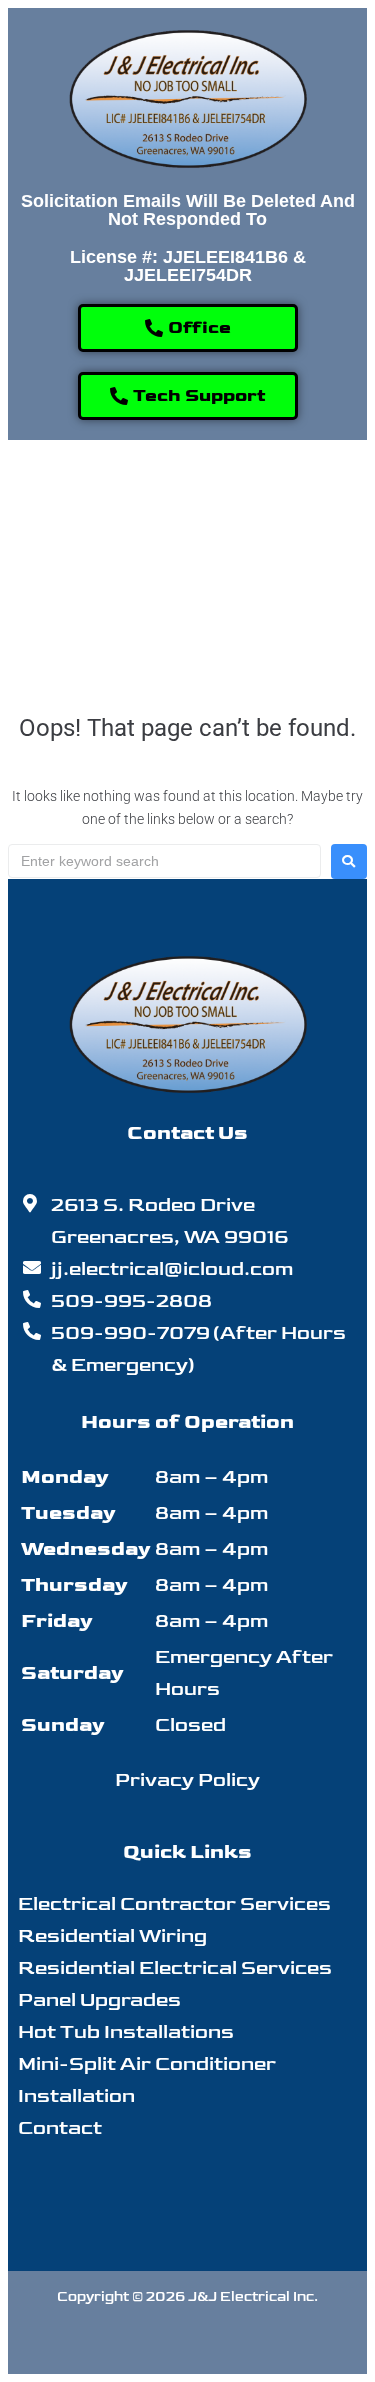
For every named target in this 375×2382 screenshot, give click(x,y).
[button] (233, 498)
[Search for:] (164, 861)
